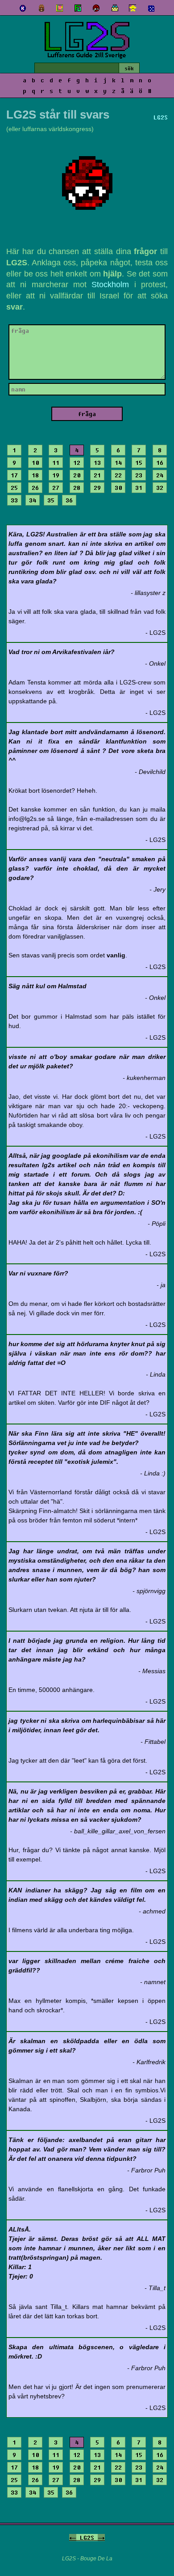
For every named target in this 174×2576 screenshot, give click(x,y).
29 (97, 488)
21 (97, 475)
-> (101, 2538)
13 (97, 463)
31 (139, 488)
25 (14, 488)
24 (160, 475)
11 (56, 463)
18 (35, 475)
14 (118, 463)
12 (77, 463)
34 (33, 500)
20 (77, 475)
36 (69, 500)
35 (51, 500)
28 (77, 488)
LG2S (87, 2538)
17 (14, 475)
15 (139, 463)
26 (35, 488)
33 (14, 500)
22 (118, 475)
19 (56, 475)
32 (160, 488)
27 (56, 488)
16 (160, 463)
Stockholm (110, 285)
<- (73, 2538)
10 (35, 463)
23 (139, 475)
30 (118, 488)
